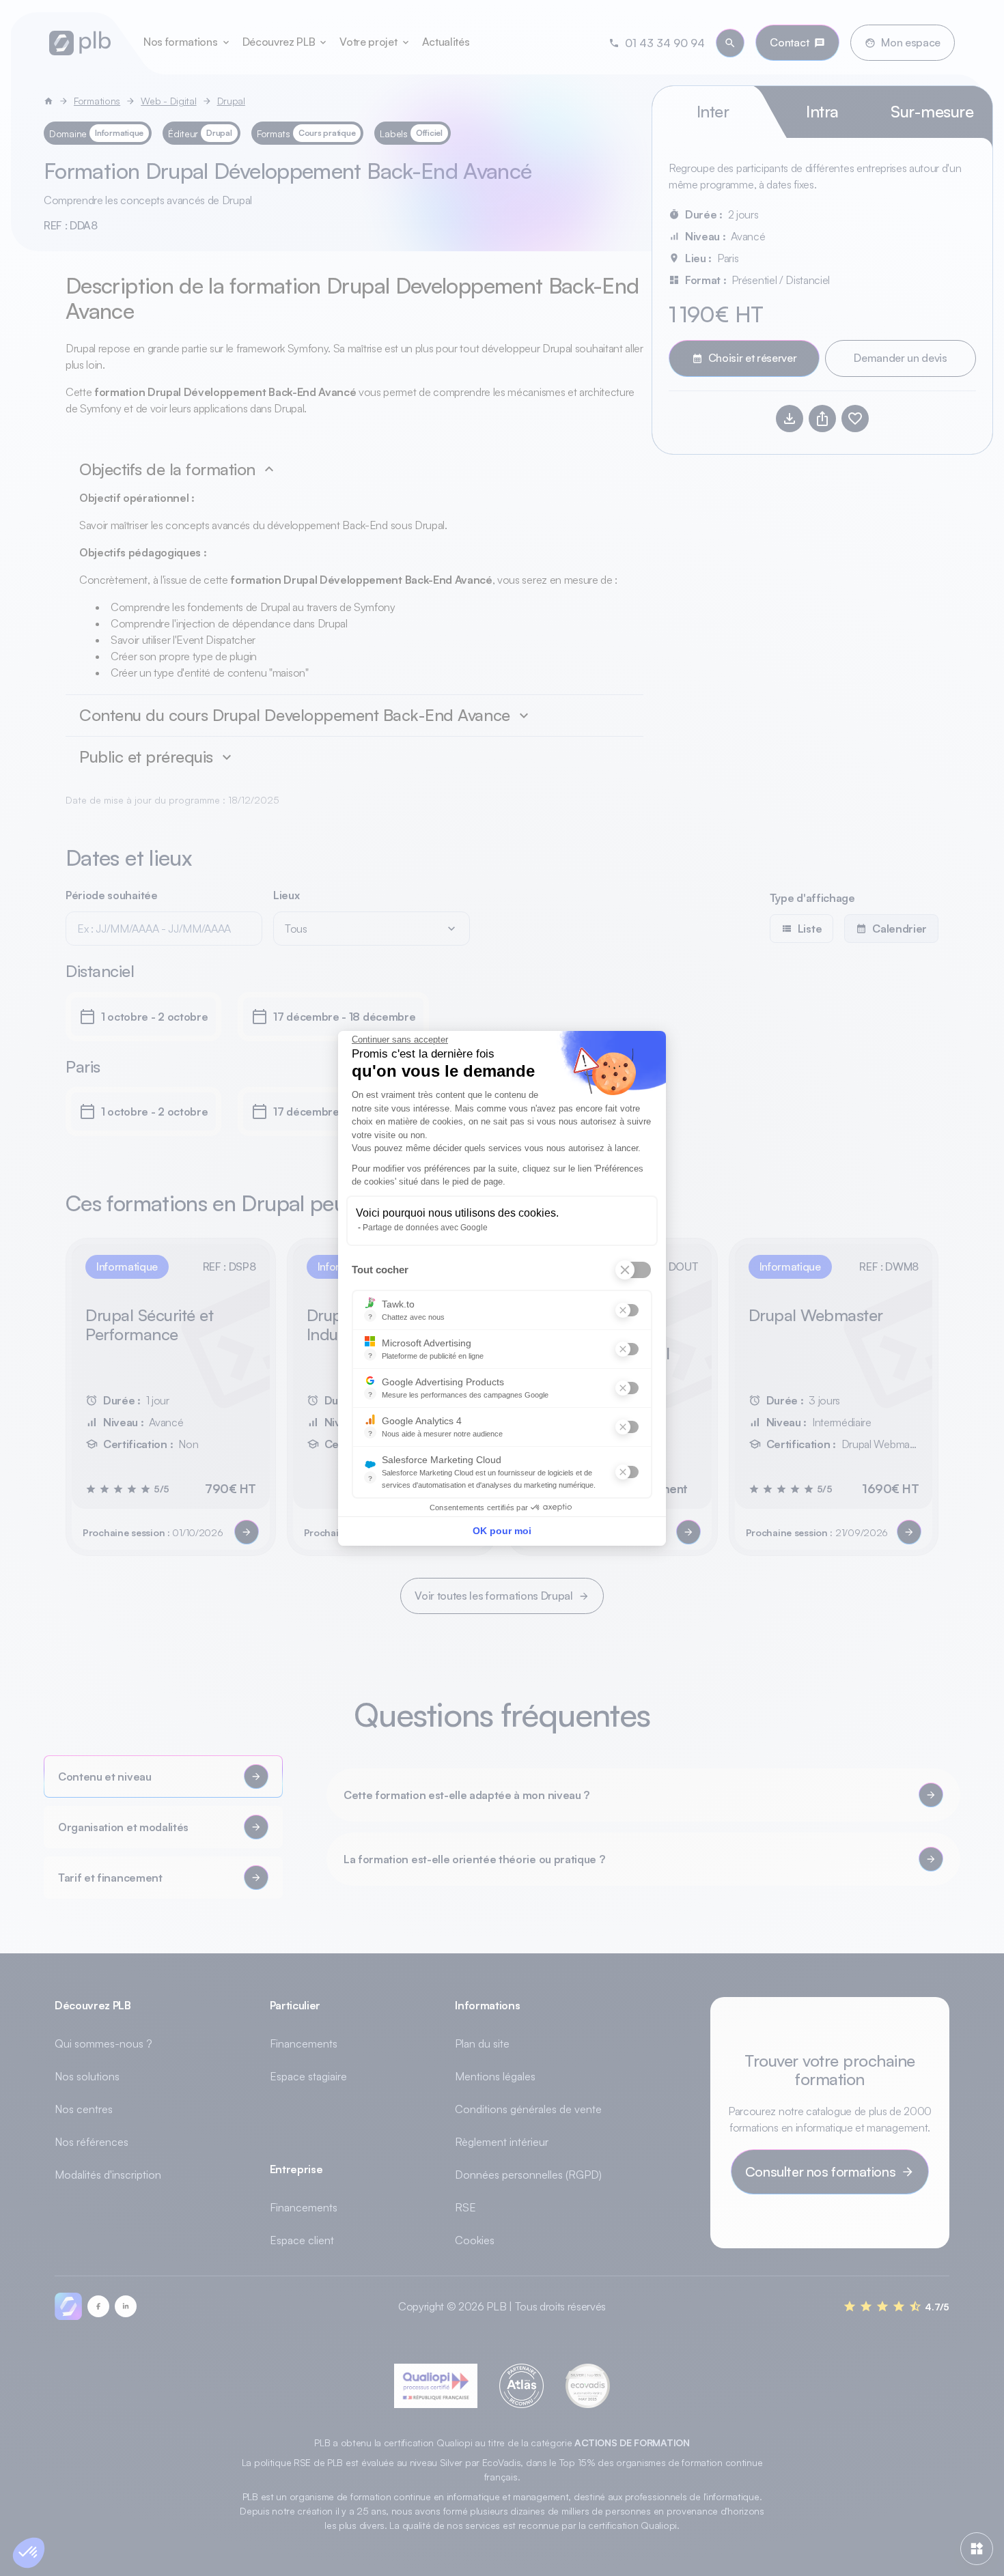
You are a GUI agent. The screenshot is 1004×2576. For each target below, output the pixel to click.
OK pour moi (502, 1531)
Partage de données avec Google (425, 1228)
